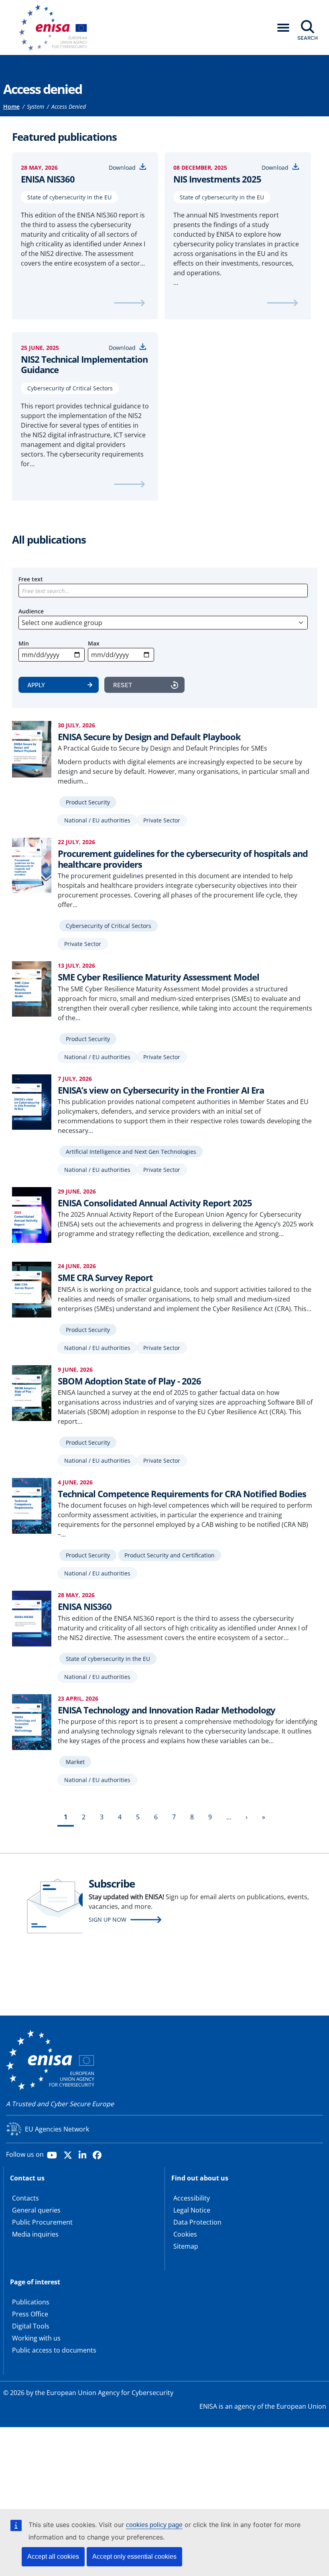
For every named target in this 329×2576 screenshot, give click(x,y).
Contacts (25, 2198)
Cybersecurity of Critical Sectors (70, 388)
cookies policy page (154, 2525)
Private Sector (162, 820)
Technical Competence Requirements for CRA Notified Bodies (182, 1494)
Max (94, 643)
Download (122, 167)
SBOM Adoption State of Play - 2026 (129, 1381)
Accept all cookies (53, 2557)
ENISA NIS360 (48, 179)
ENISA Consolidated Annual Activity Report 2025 (155, 1203)
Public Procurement (42, 2222)
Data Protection (197, 2222)
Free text (31, 579)
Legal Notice (192, 2210)
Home (11, 107)
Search (308, 38)
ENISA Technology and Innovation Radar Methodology (167, 1710)
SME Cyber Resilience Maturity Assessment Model (158, 977)
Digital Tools (31, 2326)
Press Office (30, 2314)
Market (75, 1762)
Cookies (185, 2234)
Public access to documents (54, 2350)
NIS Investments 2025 (217, 179)
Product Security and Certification (170, 1555)
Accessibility (192, 2198)
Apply (36, 685)
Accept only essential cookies (134, 2557)
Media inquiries (35, 2234)
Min (24, 643)
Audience (31, 611)
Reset (123, 685)
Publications (31, 2302)
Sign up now (108, 1919)
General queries (36, 2210)
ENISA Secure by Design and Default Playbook (149, 737)
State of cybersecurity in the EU (69, 197)
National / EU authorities (97, 820)
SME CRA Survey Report (105, 1277)
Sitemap (186, 2246)
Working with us (36, 2338)
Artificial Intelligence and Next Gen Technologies (131, 1152)
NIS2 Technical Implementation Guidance (84, 364)
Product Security (88, 802)
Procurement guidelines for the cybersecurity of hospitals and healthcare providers (183, 859)
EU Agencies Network (57, 2129)
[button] (283, 28)
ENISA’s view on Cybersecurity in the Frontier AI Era (161, 1090)
